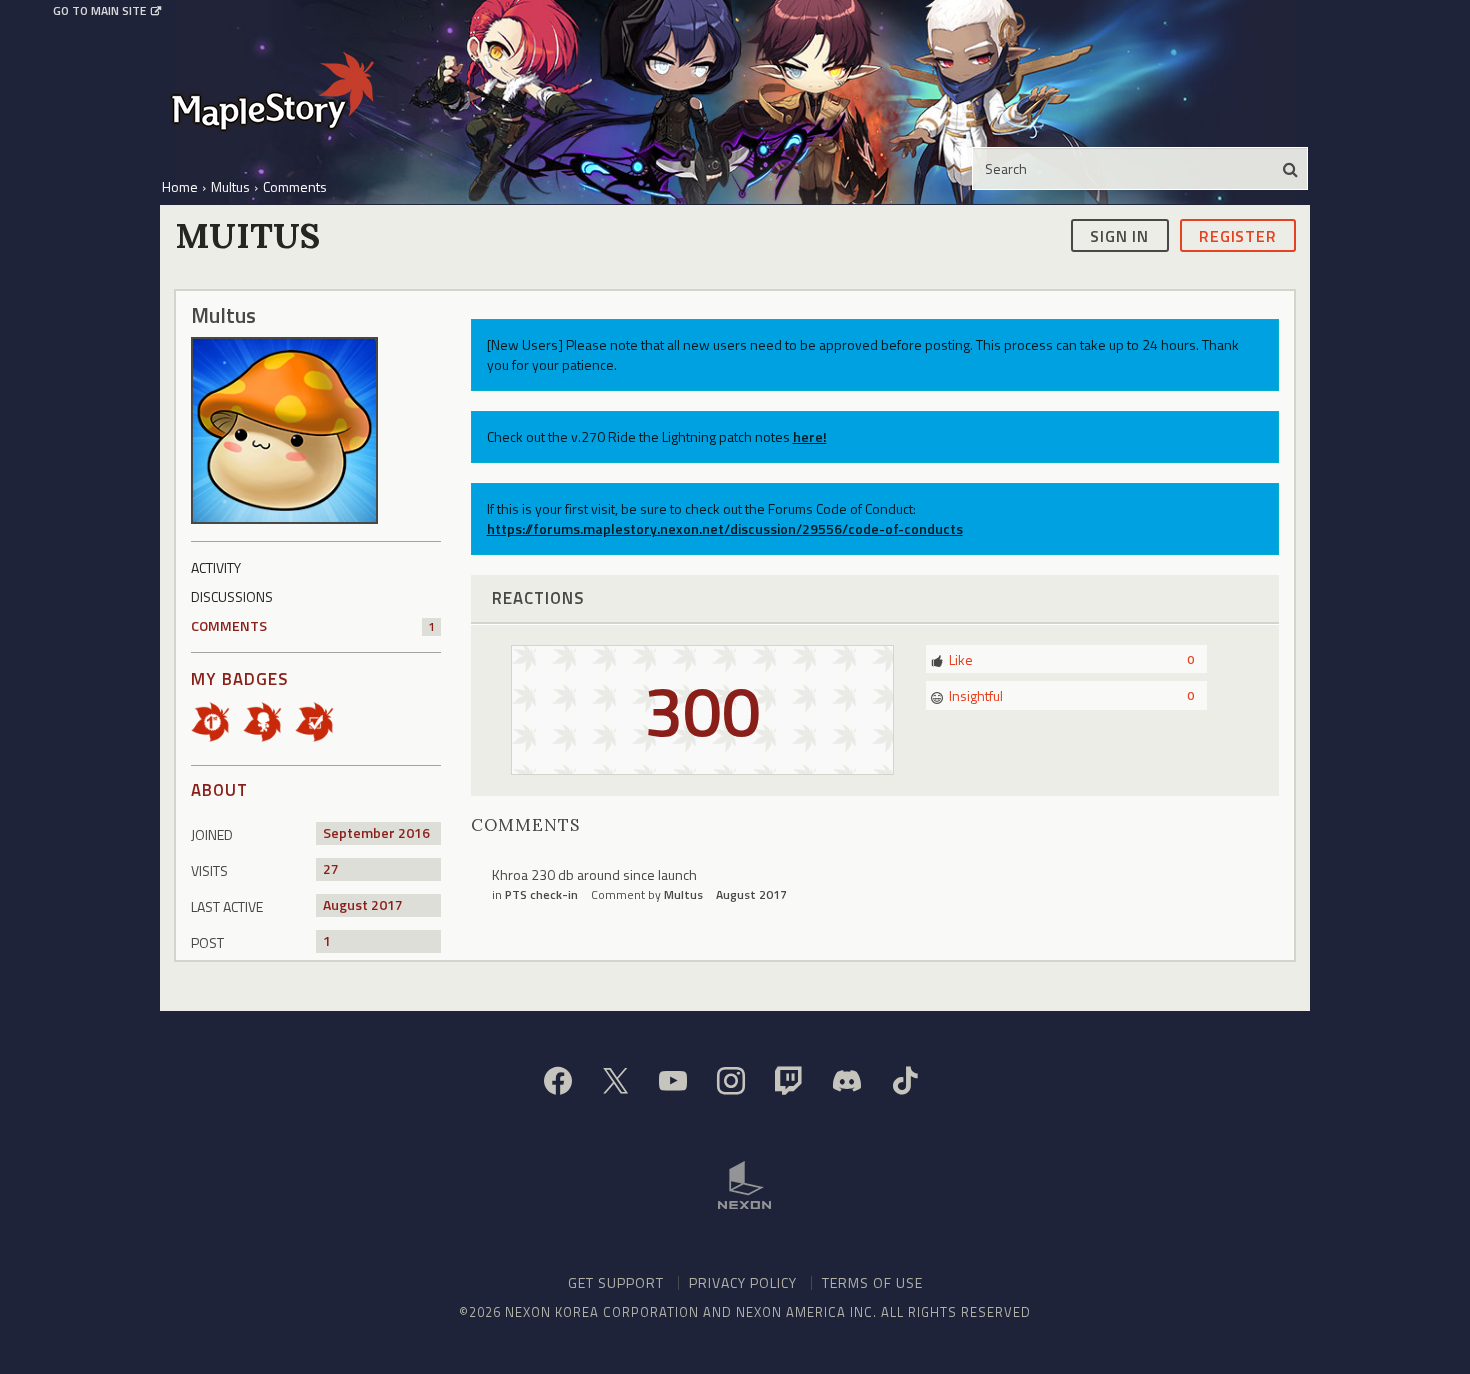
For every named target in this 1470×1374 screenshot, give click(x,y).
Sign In (1119, 235)
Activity (216, 567)
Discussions (232, 596)
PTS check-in (541, 894)
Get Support (616, 1282)
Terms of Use (872, 1282)
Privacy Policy (743, 1282)
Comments (313, 625)
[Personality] (269, 720)
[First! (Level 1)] (217, 720)
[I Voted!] (321, 720)
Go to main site (99, 11)
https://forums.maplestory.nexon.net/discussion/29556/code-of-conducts (725, 528)
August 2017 (751, 894)
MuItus (683, 894)
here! (810, 436)
